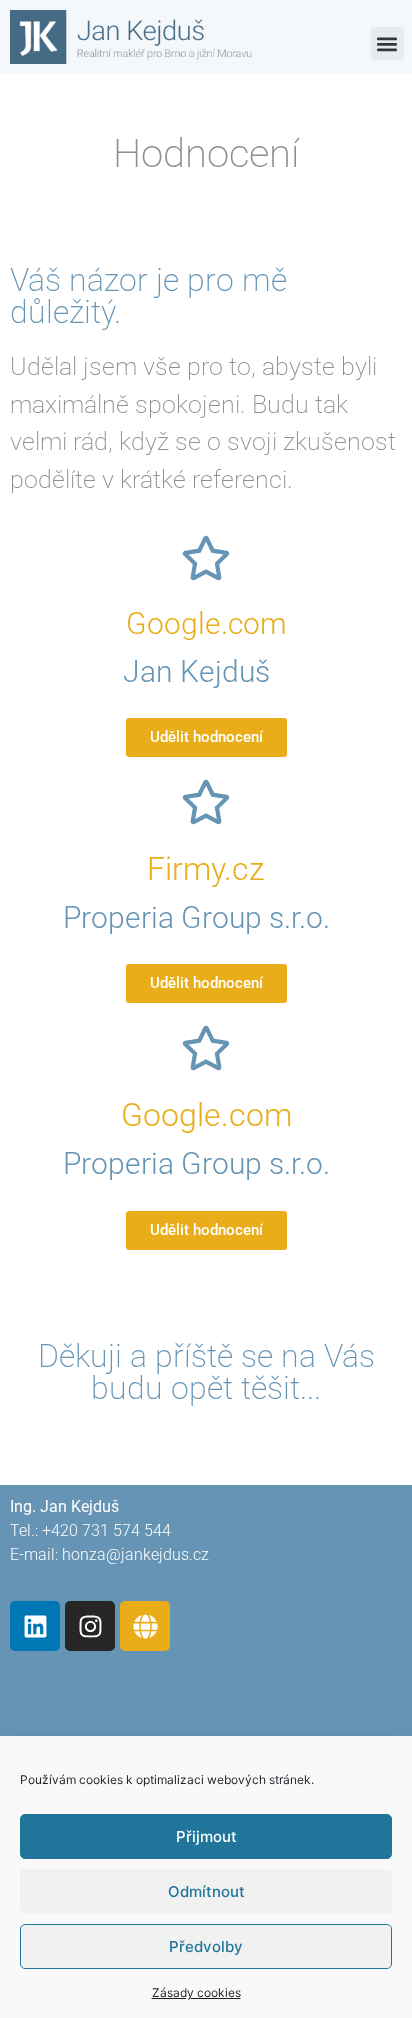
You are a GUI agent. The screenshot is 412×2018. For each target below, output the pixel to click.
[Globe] (145, 1626)
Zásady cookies (196, 1992)
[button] (387, 43)
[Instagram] (90, 1626)
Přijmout (206, 1836)
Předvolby (206, 1946)
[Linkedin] (35, 1626)
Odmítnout (206, 1891)
